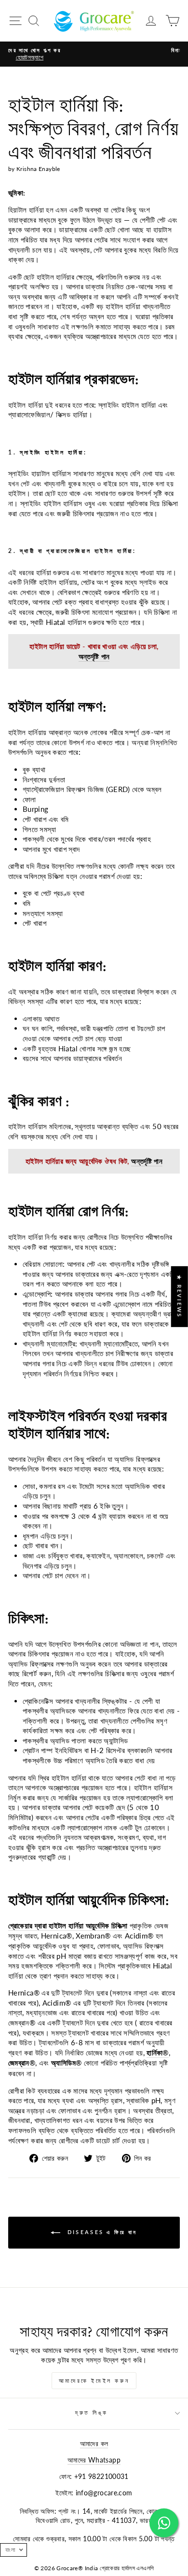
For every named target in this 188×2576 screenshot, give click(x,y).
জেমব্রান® (22, 2063)
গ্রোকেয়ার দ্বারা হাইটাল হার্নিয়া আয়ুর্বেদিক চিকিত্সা (68, 1925)
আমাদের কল (94, 2444)
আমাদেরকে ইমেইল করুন (94, 2381)
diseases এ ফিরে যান (101, 2232)
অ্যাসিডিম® (66, 2063)
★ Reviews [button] (180, 1297)
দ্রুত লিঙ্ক (92, 2413)
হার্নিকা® (157, 2052)
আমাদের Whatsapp (94, 2460)
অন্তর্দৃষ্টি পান (94, 656)
